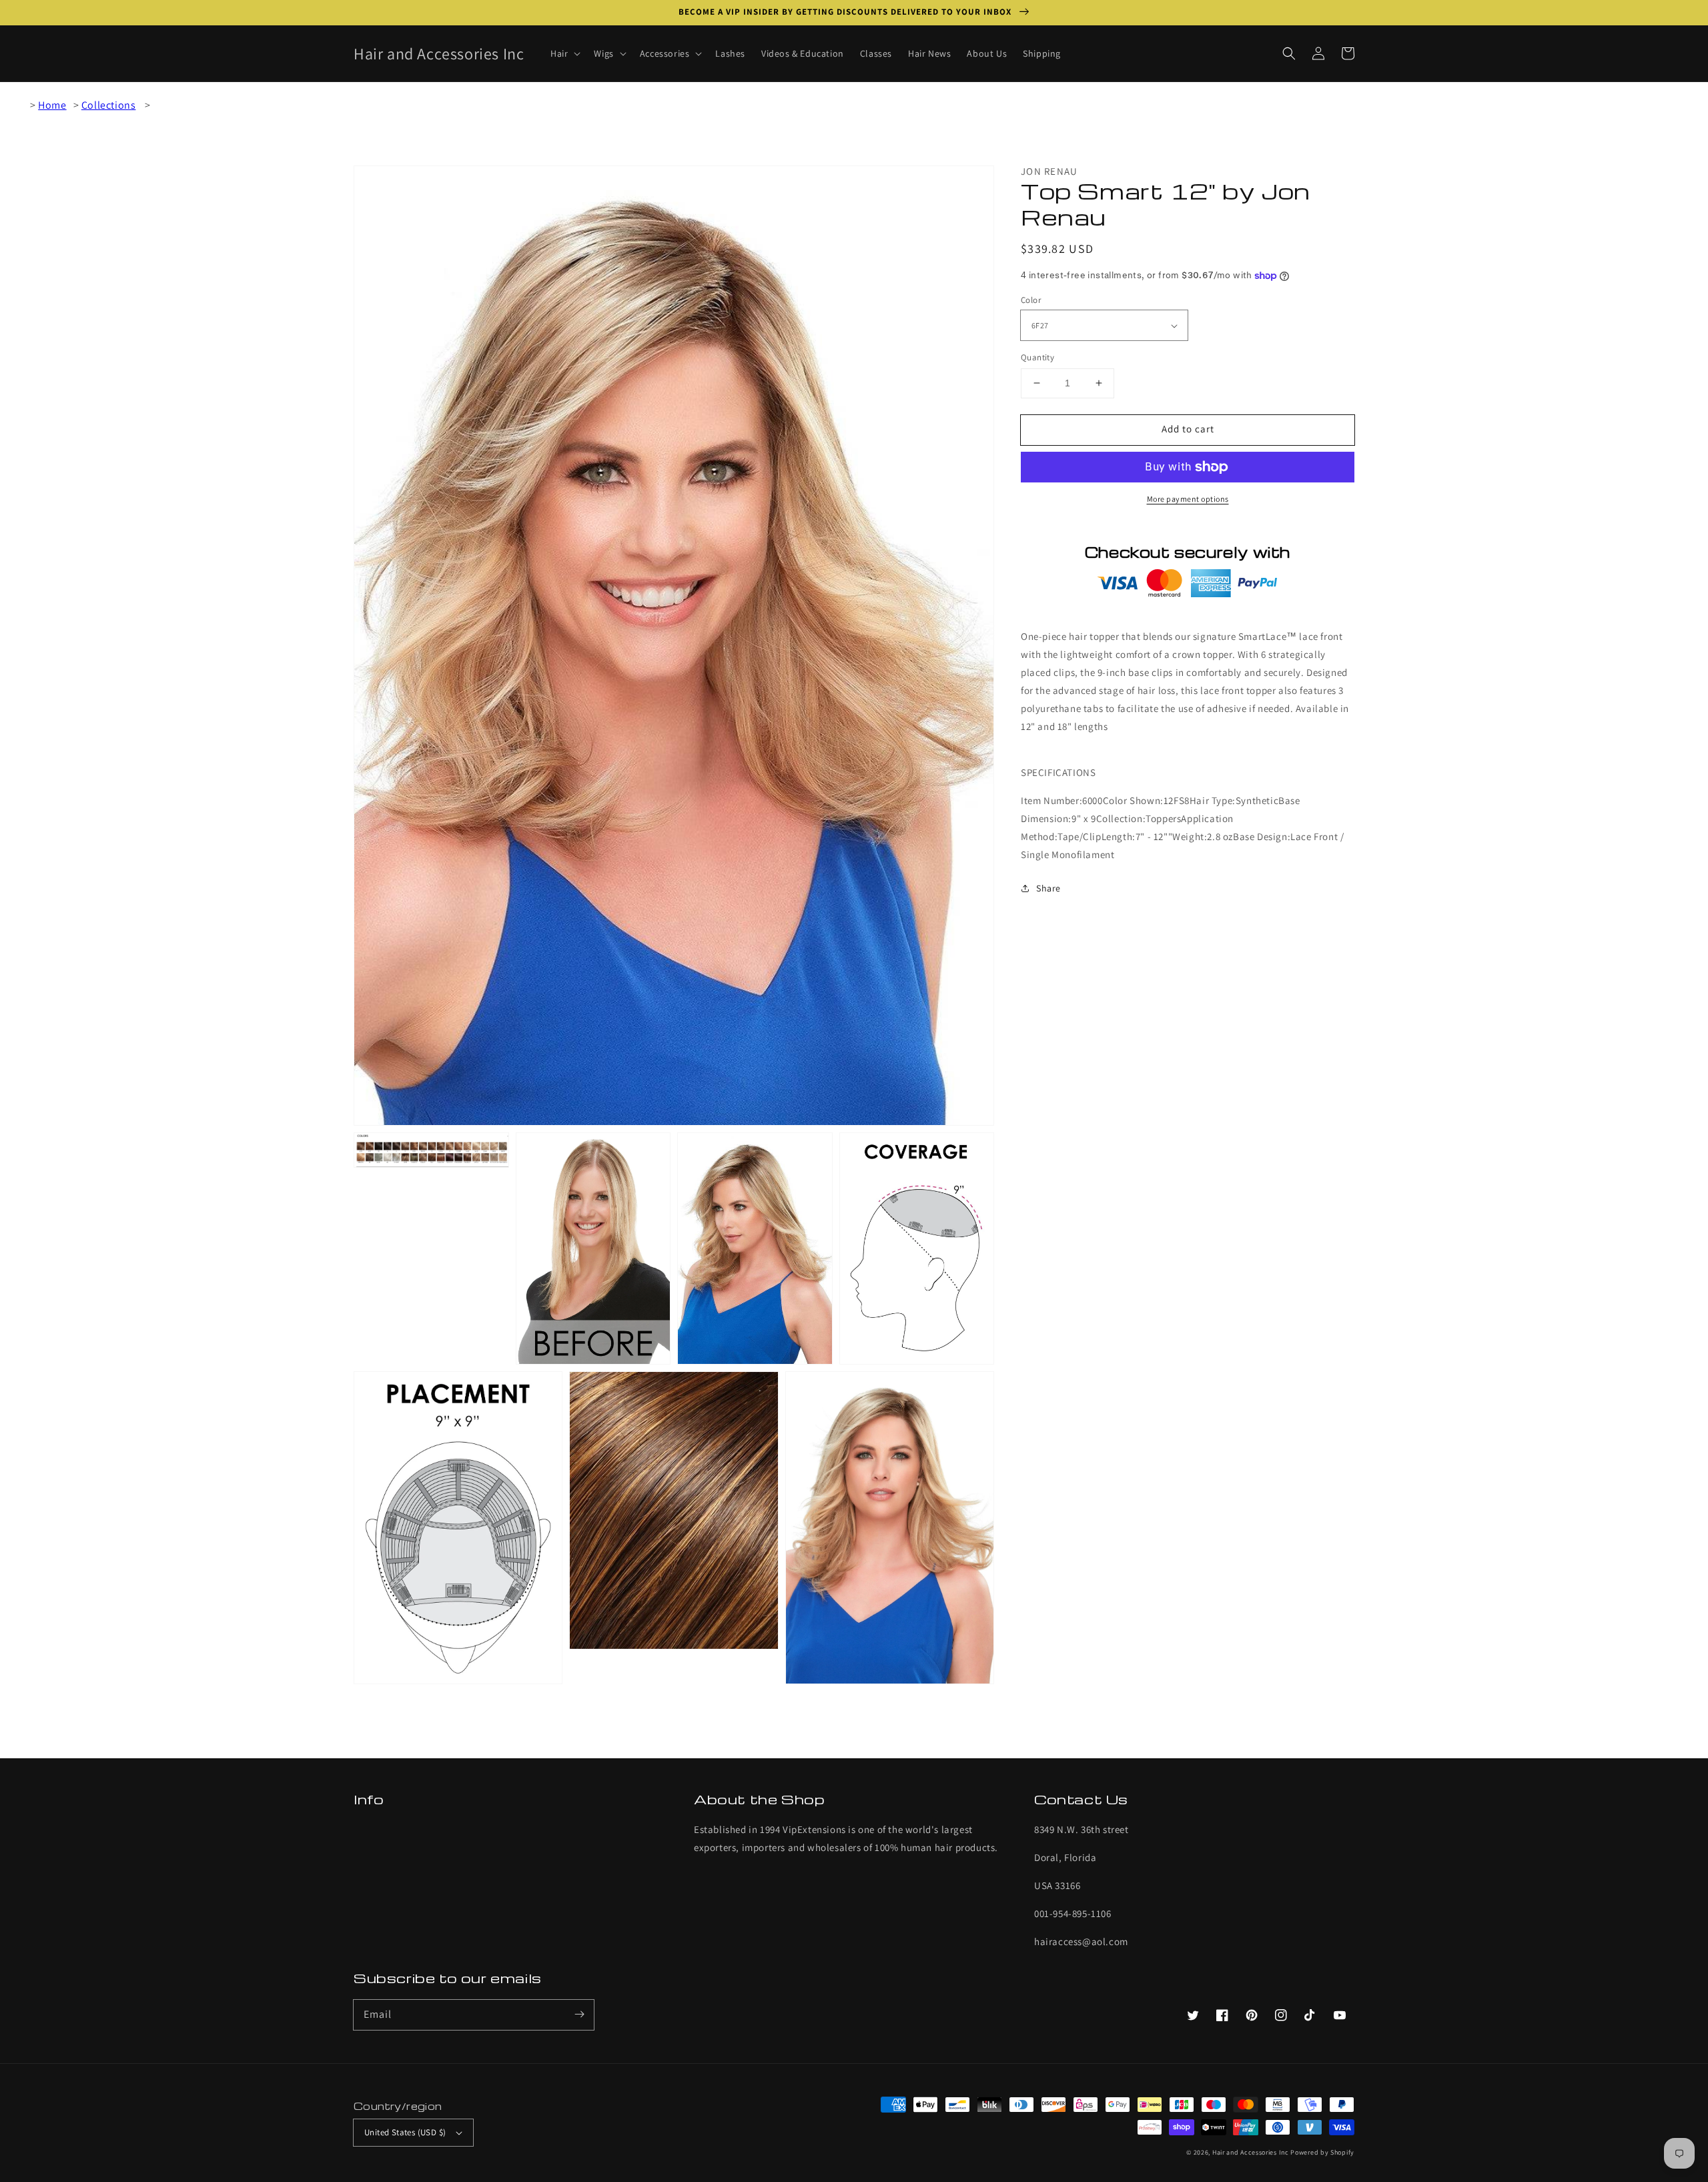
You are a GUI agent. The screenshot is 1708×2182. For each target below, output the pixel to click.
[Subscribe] (579, 2015)
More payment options (1188, 499)
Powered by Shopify (1322, 2152)
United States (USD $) (405, 2132)
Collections (109, 105)
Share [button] (1048, 888)
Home (52, 105)
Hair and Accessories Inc (1251, 2152)
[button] (1289, 53)
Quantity (1037, 357)
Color (1031, 300)
